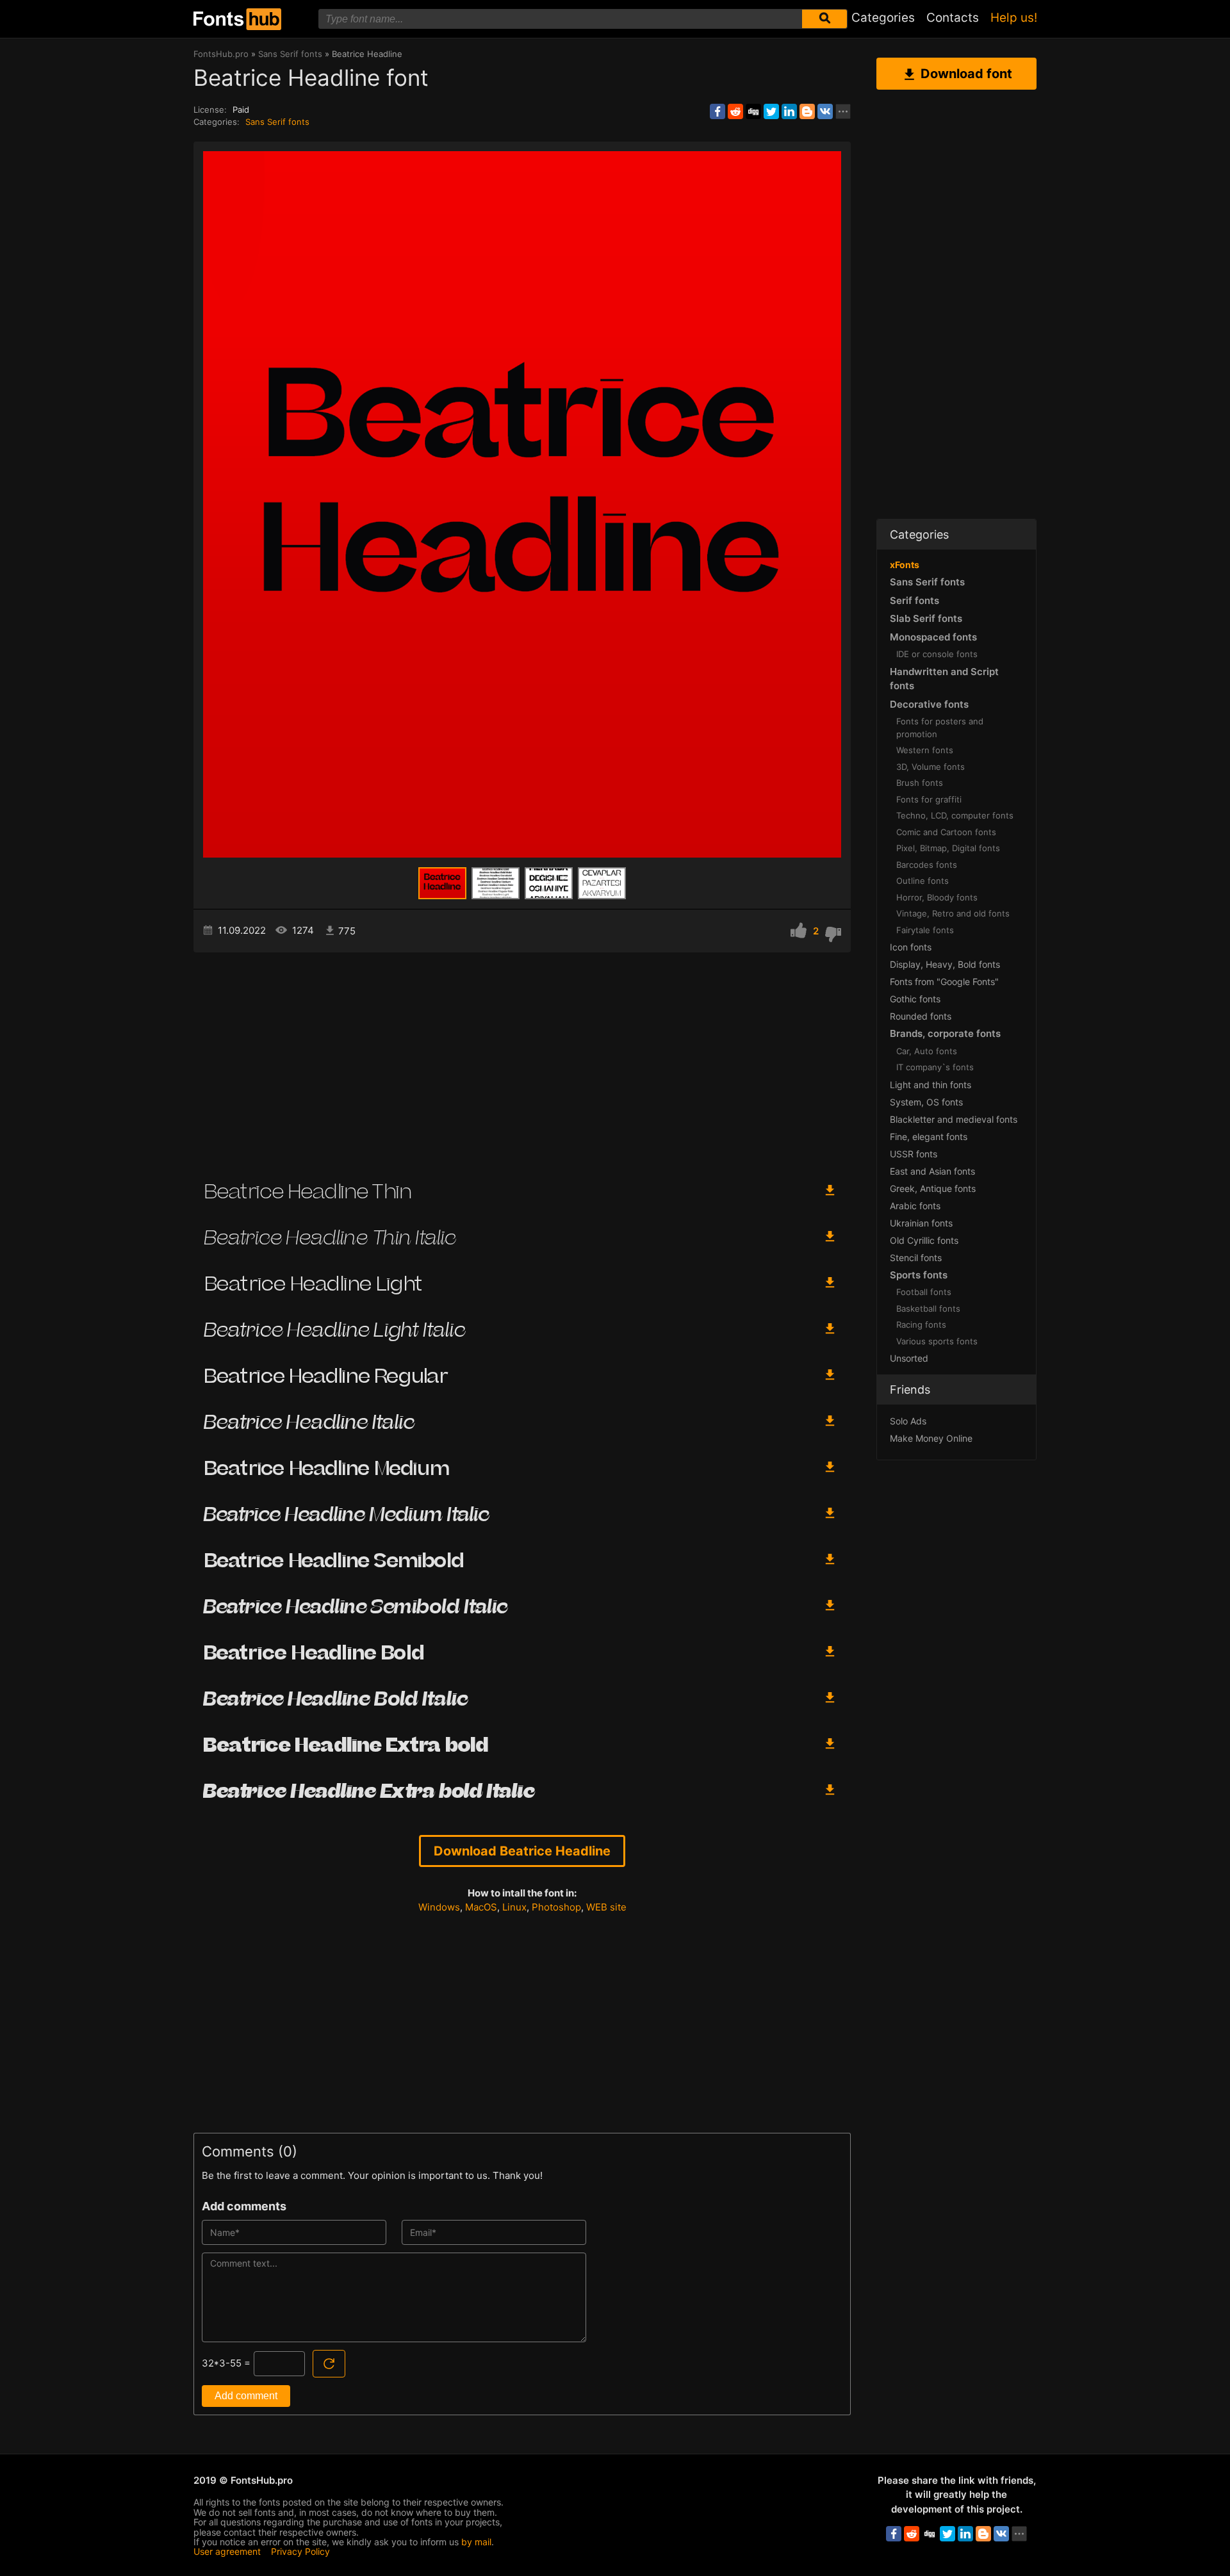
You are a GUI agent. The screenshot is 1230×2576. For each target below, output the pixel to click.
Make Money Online (931, 1438)
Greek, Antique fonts (933, 1188)
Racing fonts (921, 1325)
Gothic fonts (915, 999)
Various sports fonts (937, 1341)
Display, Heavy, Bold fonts (945, 964)
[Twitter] (771, 111)
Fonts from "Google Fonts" (944, 982)
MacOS (481, 1907)
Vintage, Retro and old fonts (953, 913)
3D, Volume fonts (931, 767)
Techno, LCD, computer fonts (955, 815)
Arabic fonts (915, 1206)
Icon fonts (911, 947)
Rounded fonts (921, 1016)
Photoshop (556, 1907)
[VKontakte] (825, 111)
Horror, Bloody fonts (937, 897)
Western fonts (925, 750)
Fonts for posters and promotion (940, 728)
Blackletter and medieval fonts (954, 1119)
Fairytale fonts (925, 930)
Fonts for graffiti (929, 799)
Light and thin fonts (931, 1085)
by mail (476, 2542)
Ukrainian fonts (921, 1223)
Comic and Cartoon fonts (946, 832)
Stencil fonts (916, 1258)
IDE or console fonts (937, 654)
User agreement (227, 2551)
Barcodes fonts (927, 865)
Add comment (246, 2396)
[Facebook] (717, 111)
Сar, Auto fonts (927, 1051)
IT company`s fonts (935, 1067)
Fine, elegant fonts (929, 1137)
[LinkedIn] (789, 111)
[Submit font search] (824, 19)
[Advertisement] (522, 1061)
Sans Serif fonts (277, 122)
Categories (883, 18)
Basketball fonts (928, 1308)
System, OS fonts (926, 1102)
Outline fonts (922, 881)
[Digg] (753, 111)
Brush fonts (920, 783)
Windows (439, 1907)
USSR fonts (914, 1154)
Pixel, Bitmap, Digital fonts (948, 848)
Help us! (1014, 18)
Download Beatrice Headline (522, 1851)
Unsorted (909, 1358)
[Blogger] (807, 111)
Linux (514, 1907)
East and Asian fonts (932, 1171)
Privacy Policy (300, 2551)
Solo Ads (908, 1421)
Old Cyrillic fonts (924, 1240)
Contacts (953, 18)
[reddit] (735, 111)
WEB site (606, 1907)
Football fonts (924, 1292)
